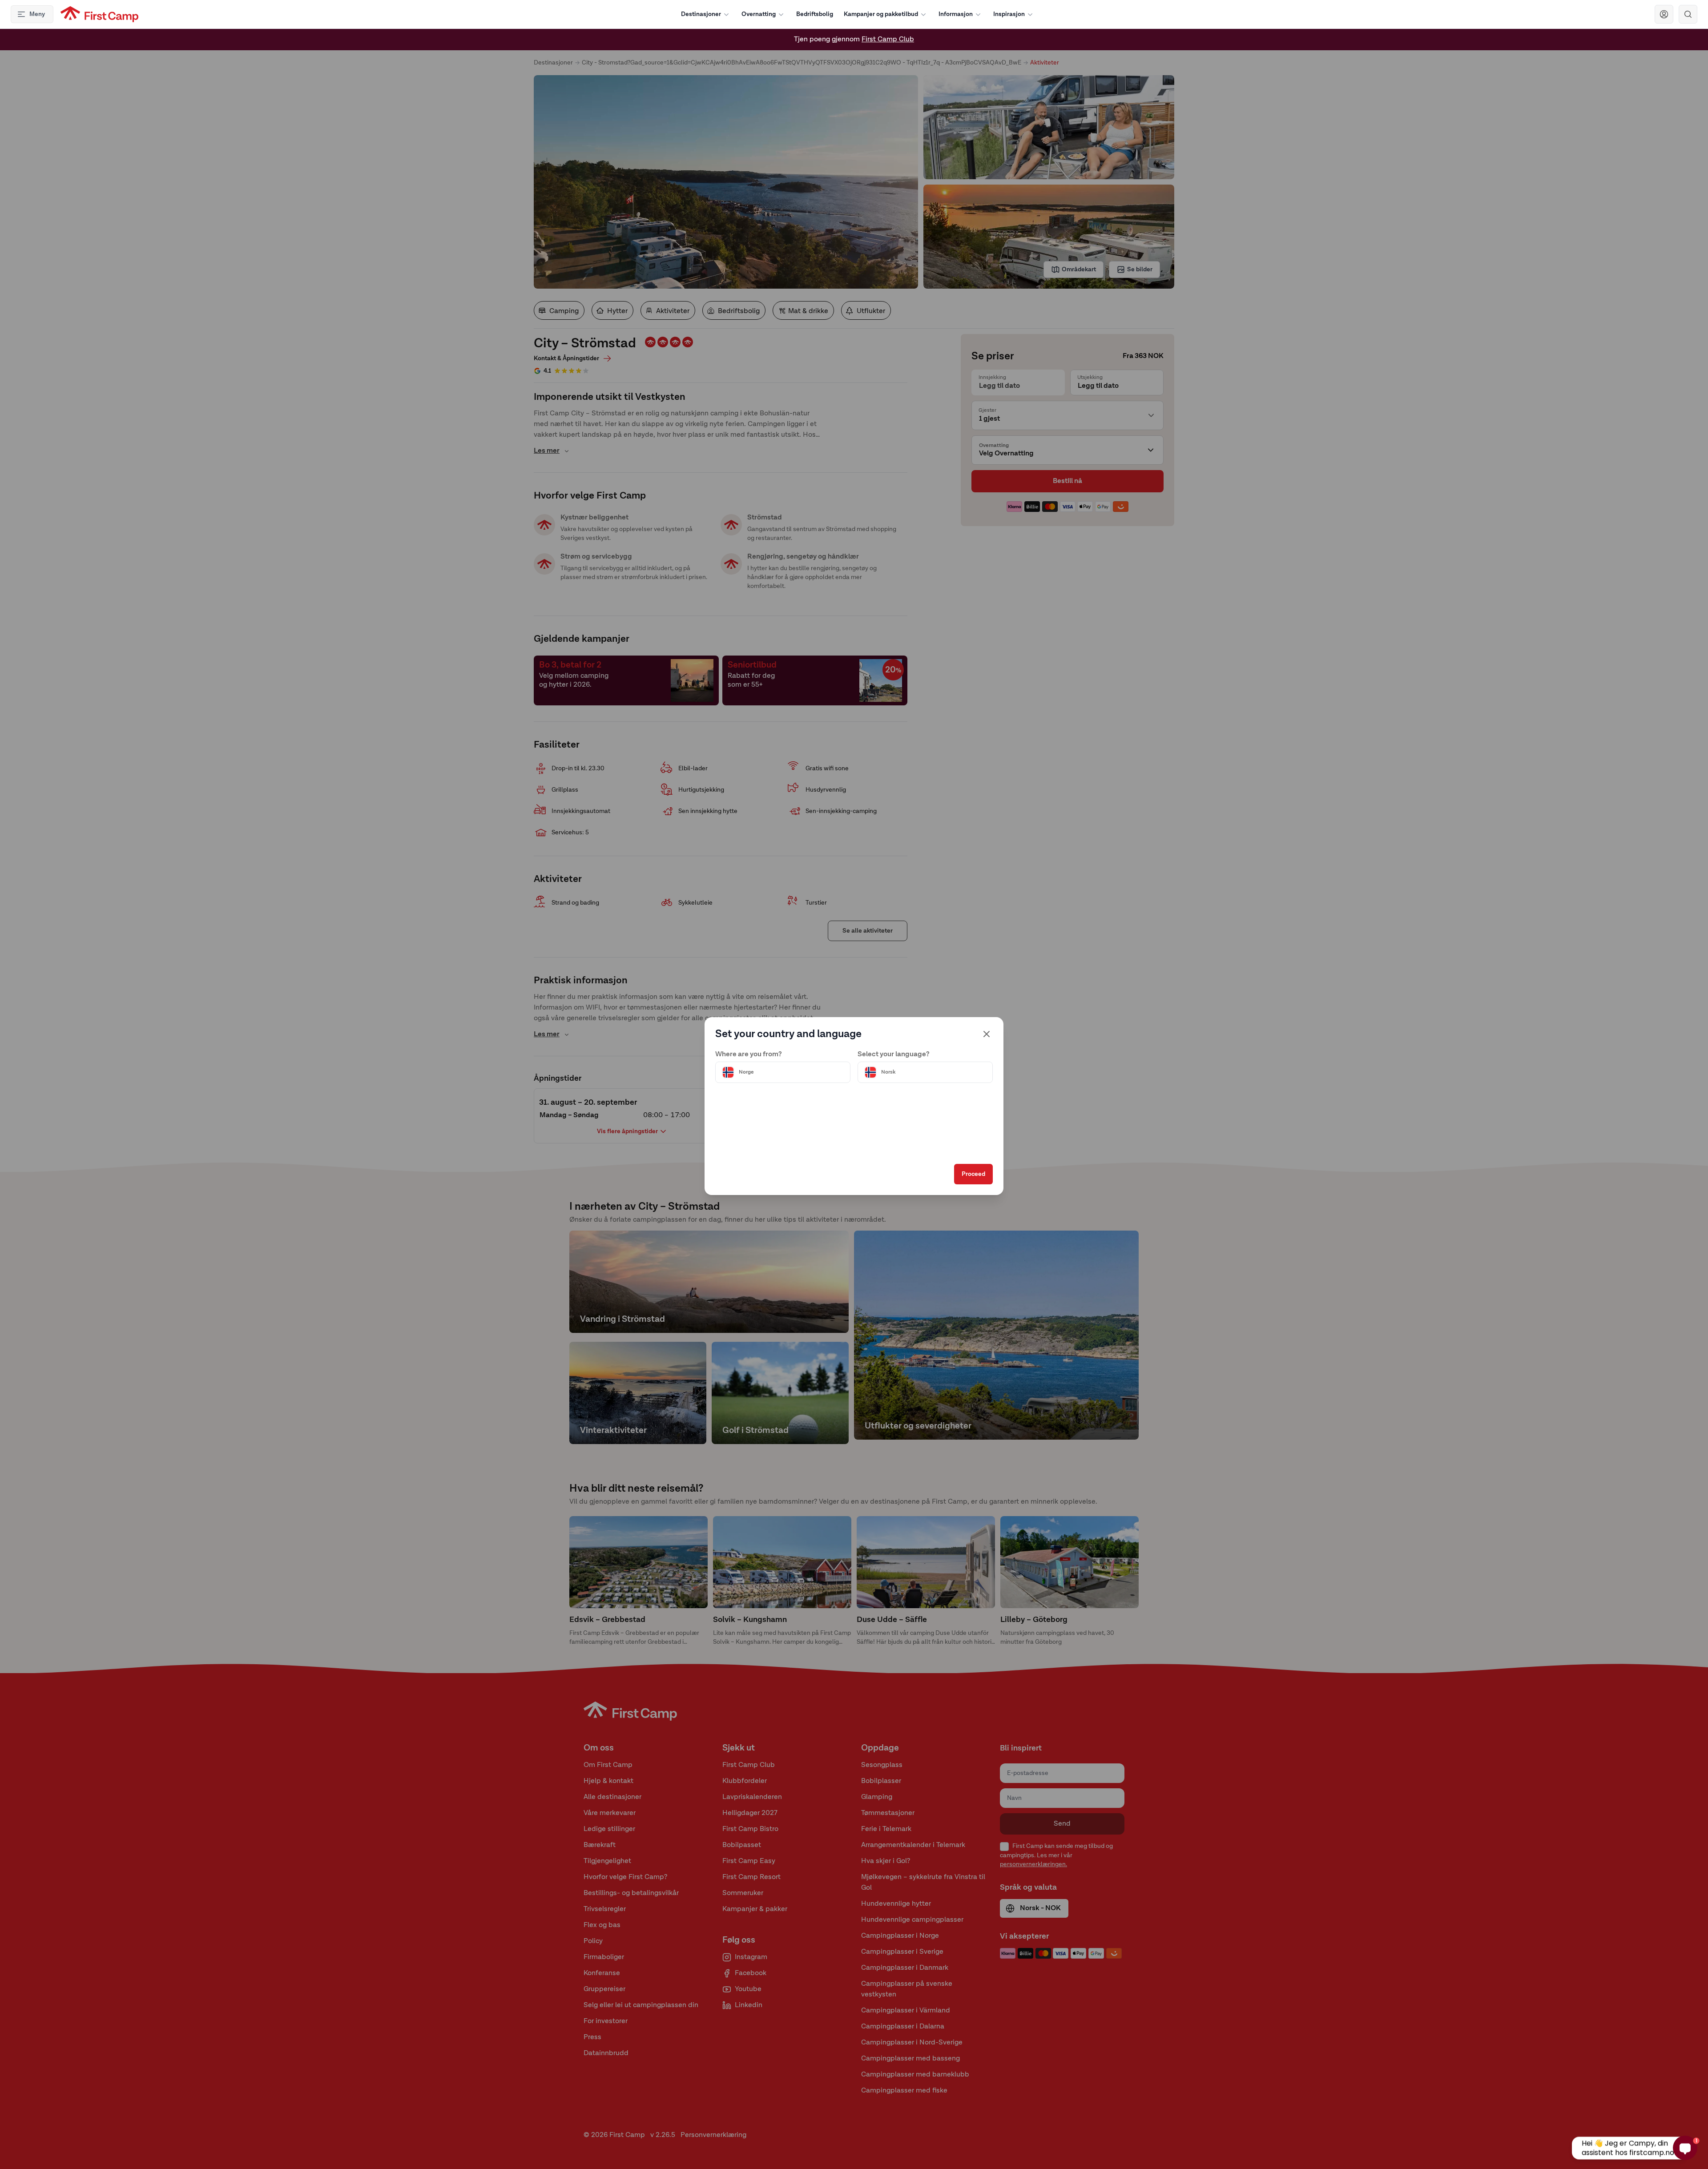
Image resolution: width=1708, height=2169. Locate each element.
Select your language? (894, 1054)
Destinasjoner (701, 14)
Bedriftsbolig (815, 14)
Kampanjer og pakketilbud (881, 14)
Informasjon (956, 14)
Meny (37, 14)
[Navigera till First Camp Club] (1664, 14)
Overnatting (759, 14)
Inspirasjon (1009, 14)
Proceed (973, 1174)
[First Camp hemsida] (99, 14)
